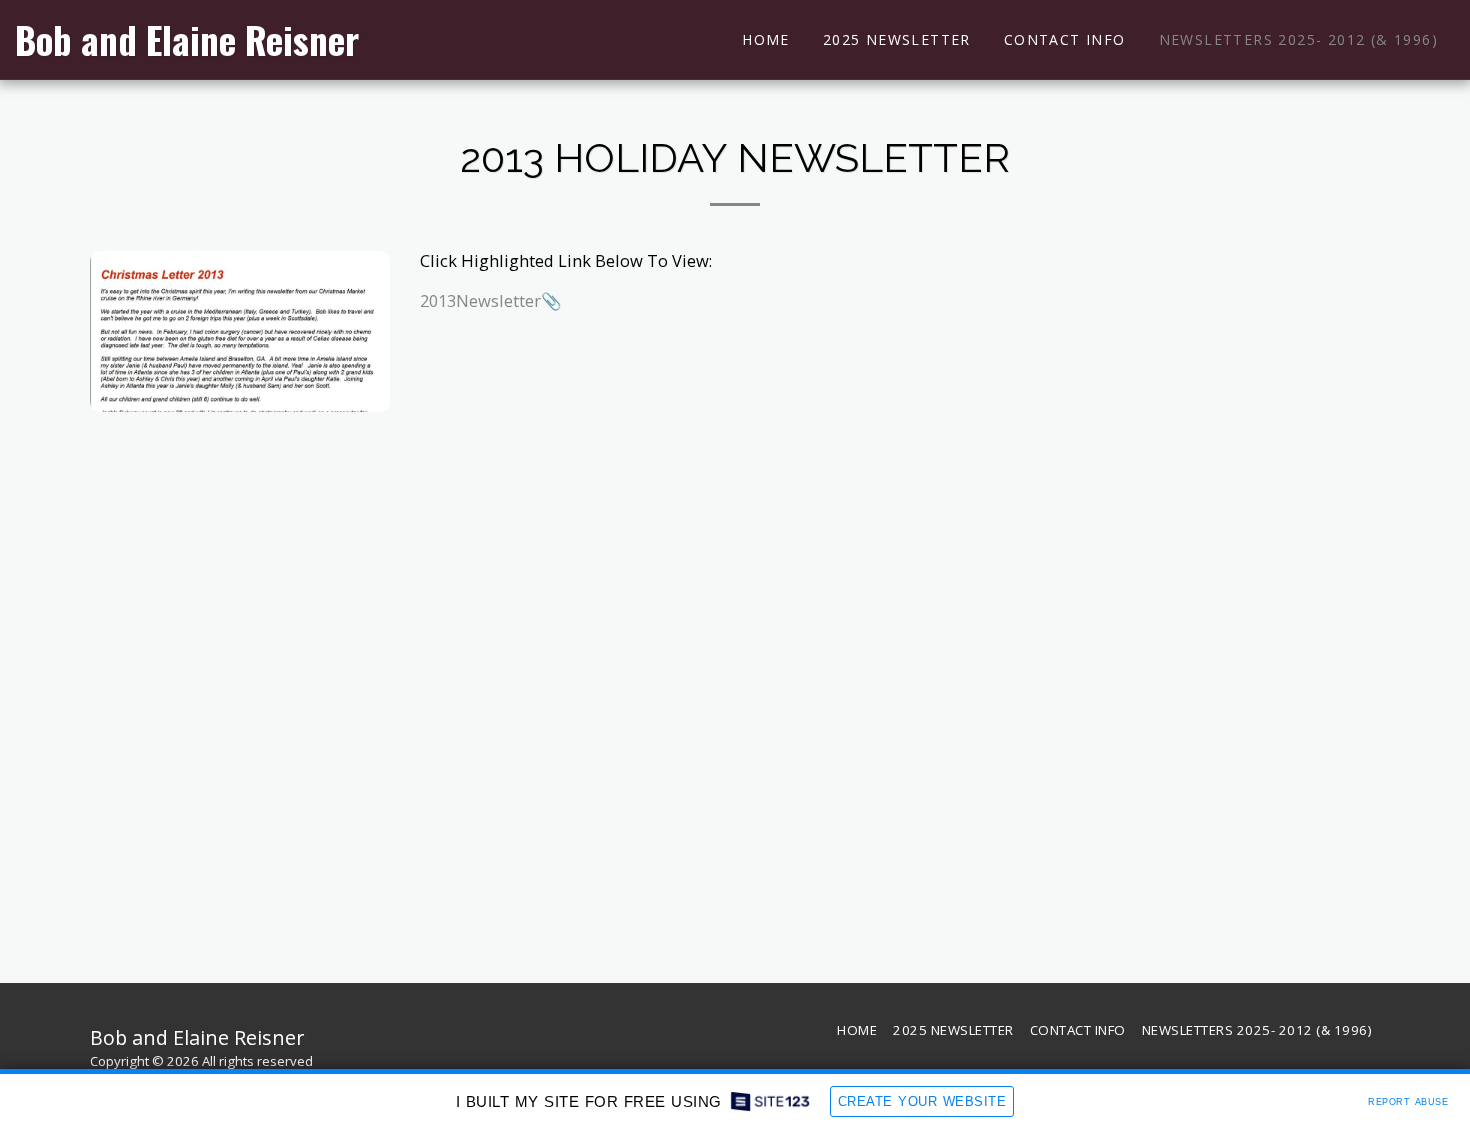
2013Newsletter (480, 300)
